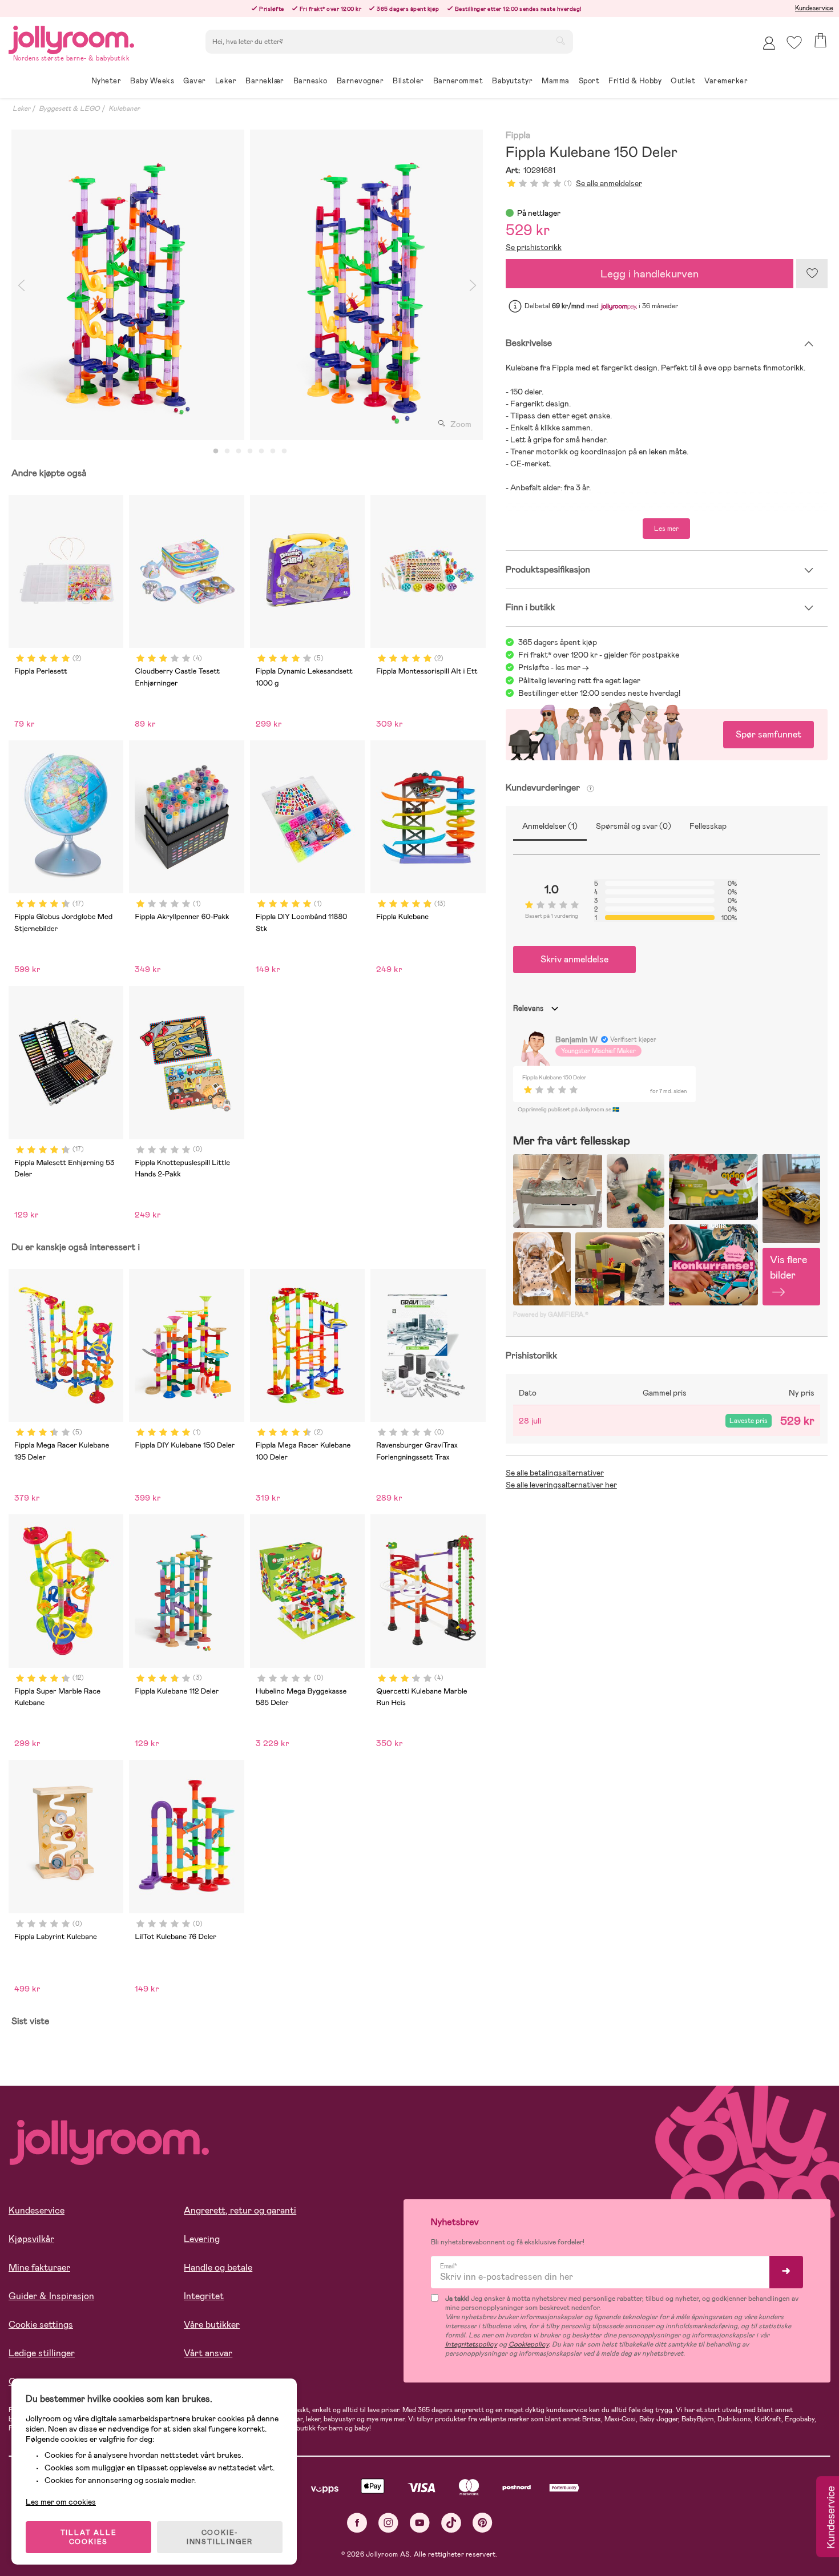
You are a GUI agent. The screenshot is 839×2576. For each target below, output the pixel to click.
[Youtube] (420, 2523)
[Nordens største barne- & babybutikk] (71, 38)
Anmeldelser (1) (550, 826)
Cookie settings (41, 2325)
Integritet (204, 2296)
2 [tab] (227, 451)
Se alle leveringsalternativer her (561, 1485)
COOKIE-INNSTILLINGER (220, 2537)
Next (473, 285)
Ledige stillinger (42, 2353)
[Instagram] (388, 2523)
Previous (21, 285)
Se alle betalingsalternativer (555, 1473)
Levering (202, 2239)
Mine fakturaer (39, 2267)
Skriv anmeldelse (574, 959)
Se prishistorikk (534, 247)
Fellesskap (708, 826)
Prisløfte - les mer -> (554, 667)
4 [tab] (250, 451)
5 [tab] (261, 451)
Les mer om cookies (61, 2502)
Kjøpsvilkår (31, 2239)
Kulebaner (124, 108)
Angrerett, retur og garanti (240, 2210)
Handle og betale (218, 2267)
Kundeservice (814, 8)
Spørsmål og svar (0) (634, 826)
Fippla (518, 136)
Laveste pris (749, 1421)
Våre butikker (212, 2325)
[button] (794, 43)
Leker (21, 108)
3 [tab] (239, 451)
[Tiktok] (451, 2523)
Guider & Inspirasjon (51, 2296)
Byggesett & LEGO (69, 108)
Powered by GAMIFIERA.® (551, 1315)
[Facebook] (357, 2523)
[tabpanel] (128, 285)
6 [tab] (273, 451)
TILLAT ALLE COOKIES (89, 2537)
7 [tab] (284, 451)
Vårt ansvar (208, 2353)
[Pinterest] (483, 2523)
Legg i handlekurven (650, 274)
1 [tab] (216, 451)
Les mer (666, 529)
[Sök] (560, 41)
